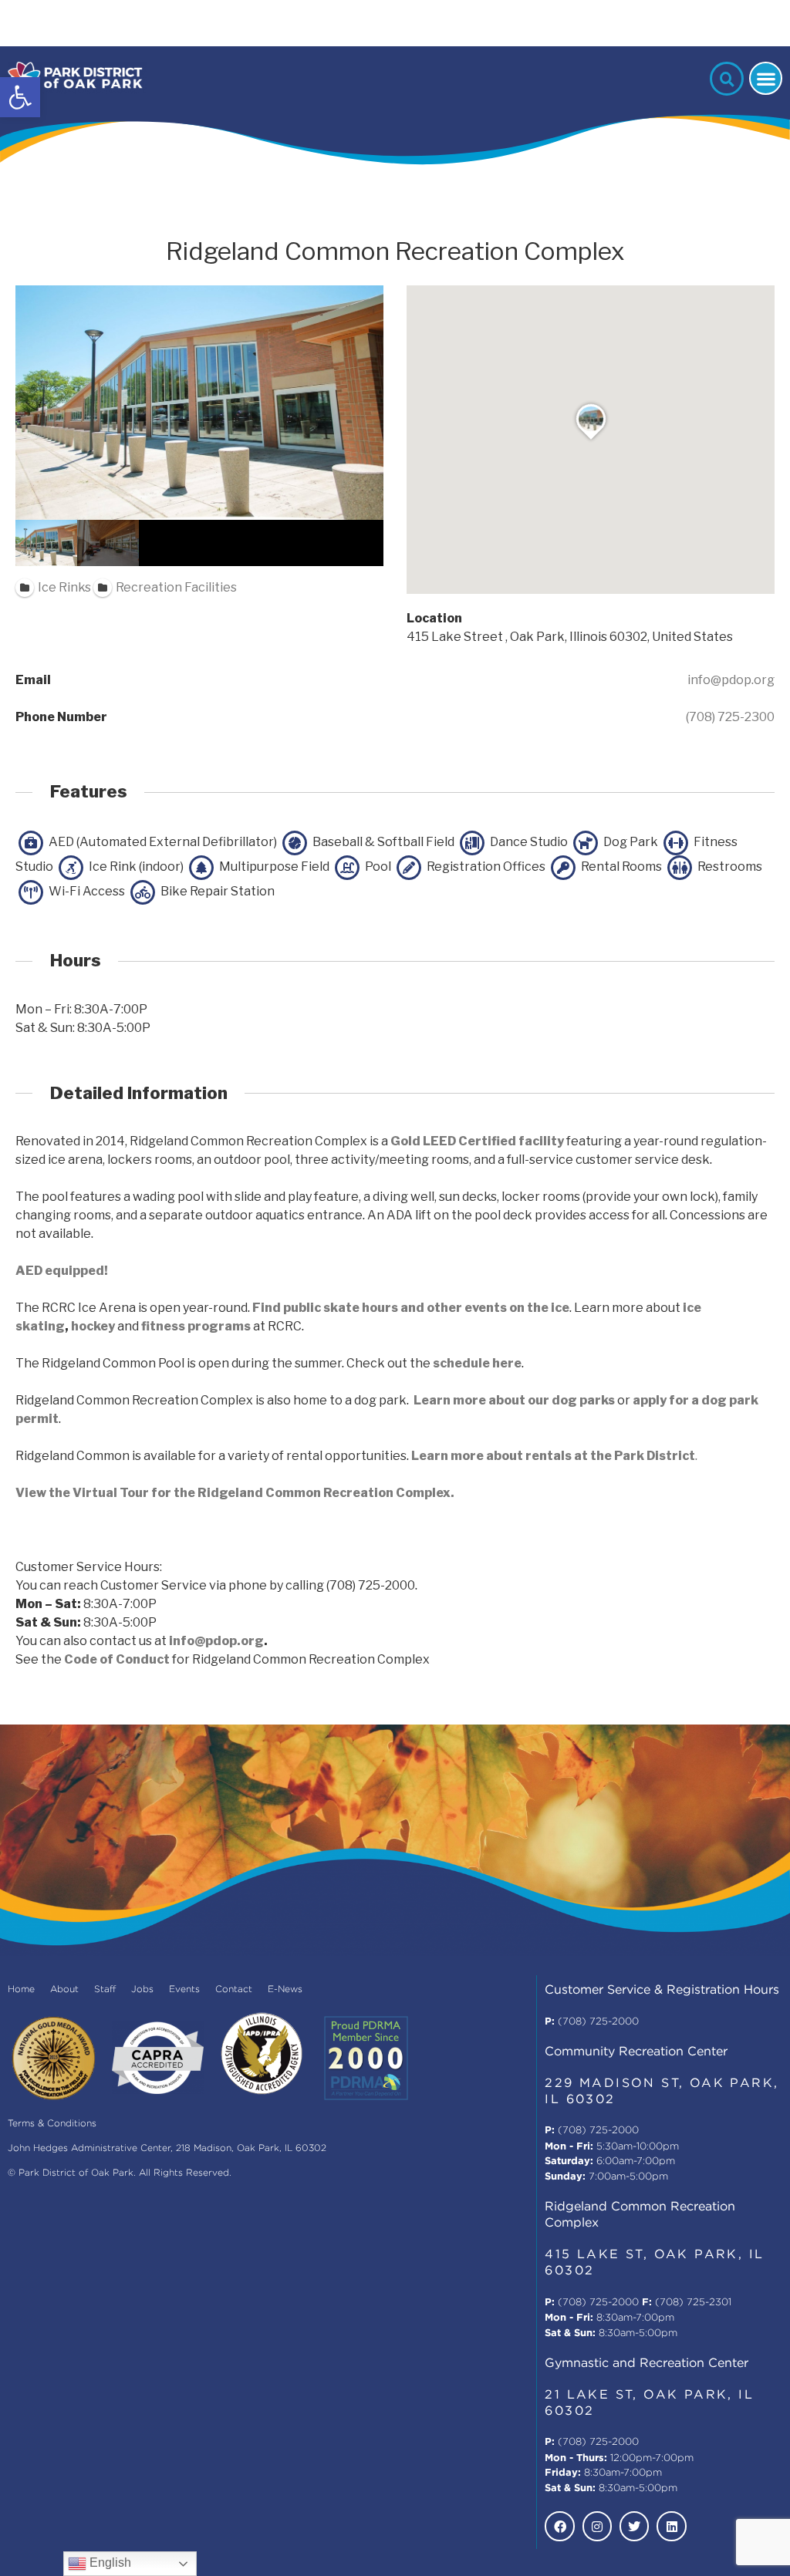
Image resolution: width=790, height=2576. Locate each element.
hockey (93, 1326)
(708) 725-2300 (730, 717)
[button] (20, 97)
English (109, 2563)
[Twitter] (634, 2526)
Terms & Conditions (52, 2124)
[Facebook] (559, 2526)
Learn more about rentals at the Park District (553, 1456)
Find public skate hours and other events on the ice (411, 1308)
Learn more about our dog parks (514, 1400)
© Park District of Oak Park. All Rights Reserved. (120, 2173)
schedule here (477, 1363)
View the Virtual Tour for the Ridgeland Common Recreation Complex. (235, 1493)
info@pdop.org (731, 680)
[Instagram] (597, 2526)
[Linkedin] (671, 2526)
